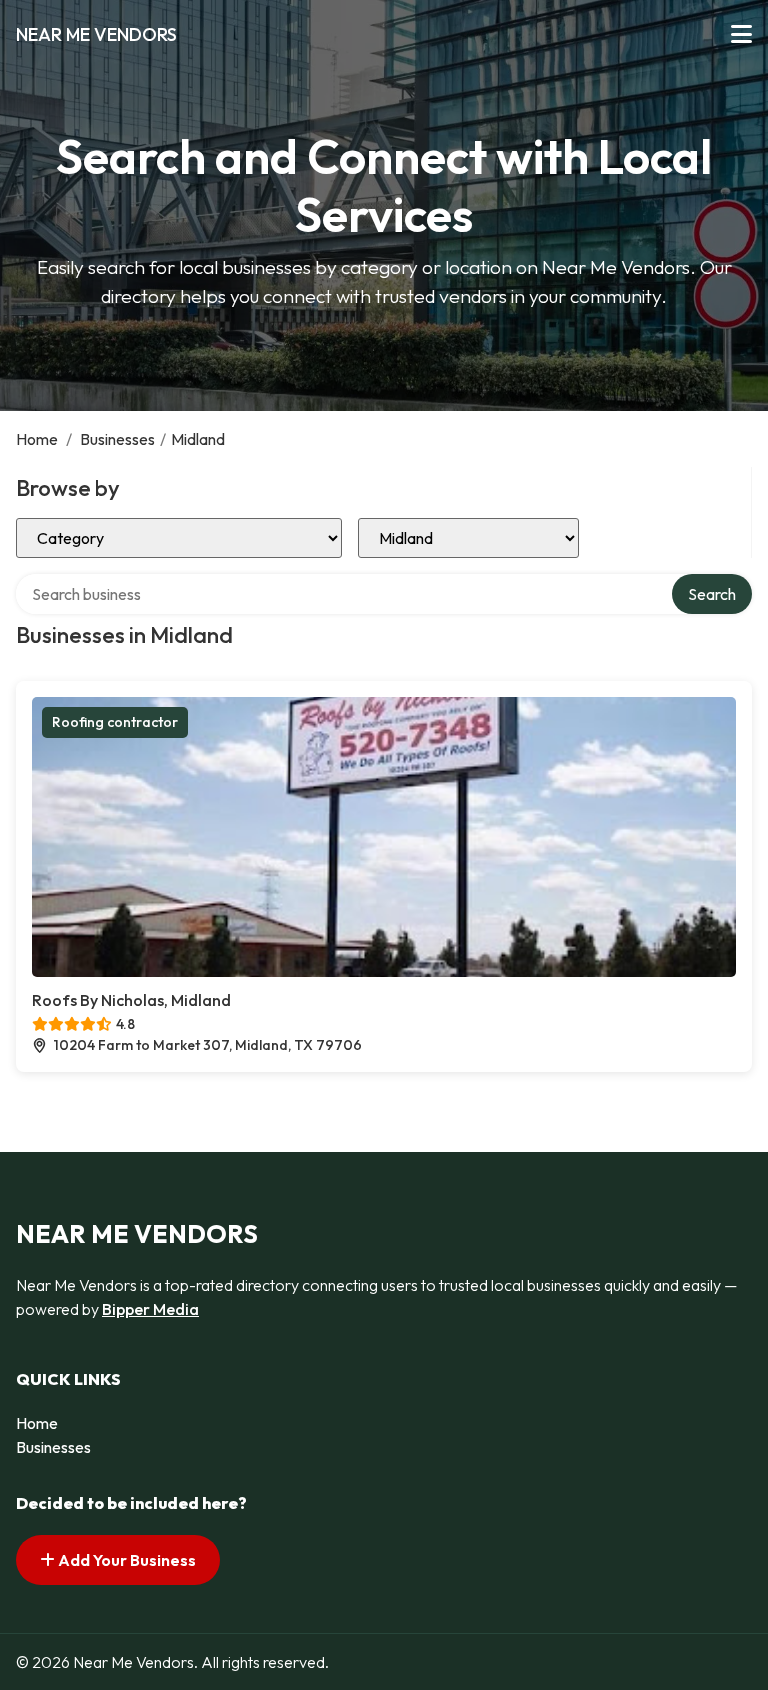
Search (712, 594)
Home (37, 439)
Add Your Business (125, 1560)
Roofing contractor (115, 722)
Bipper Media (150, 1309)
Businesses (117, 439)
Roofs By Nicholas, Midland (131, 1000)
